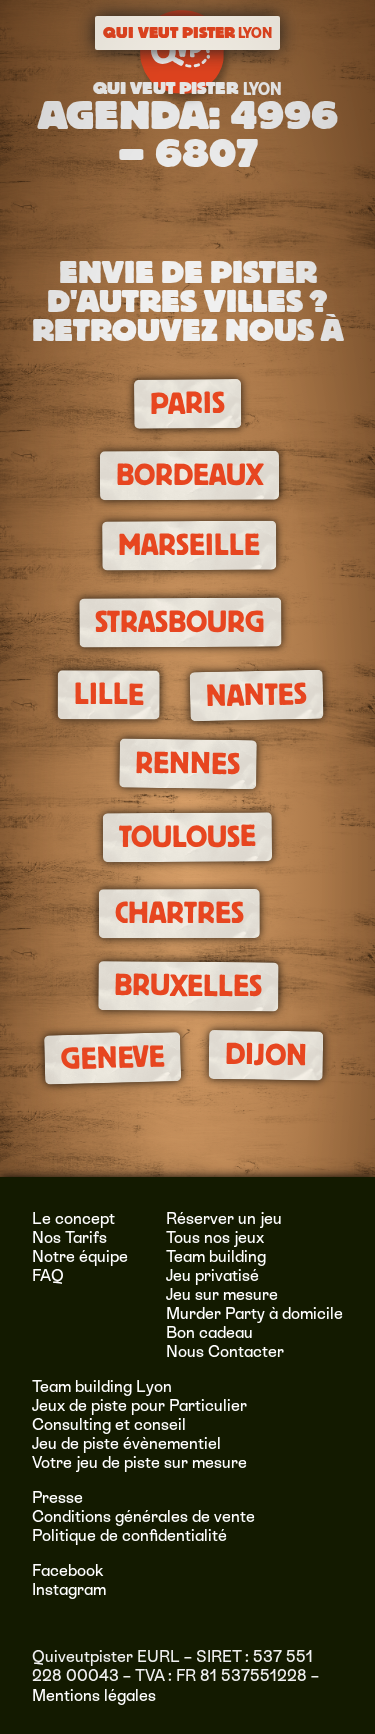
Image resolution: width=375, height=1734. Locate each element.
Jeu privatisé (212, 1275)
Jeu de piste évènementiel (126, 1443)
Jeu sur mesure (222, 1294)
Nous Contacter (225, 1351)
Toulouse (187, 837)
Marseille (189, 545)
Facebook (68, 1570)
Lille (109, 694)
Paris (187, 404)
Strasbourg (180, 622)
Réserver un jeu (224, 1218)
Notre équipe (80, 1256)
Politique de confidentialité (129, 1535)
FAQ (48, 1275)
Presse (57, 1497)
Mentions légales (94, 1695)
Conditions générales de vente (143, 1516)
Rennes (187, 763)
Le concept (73, 1218)
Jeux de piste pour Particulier (139, 1405)
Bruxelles (188, 985)
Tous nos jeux (215, 1237)
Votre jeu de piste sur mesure (139, 1462)
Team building (216, 1256)
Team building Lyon (102, 1386)
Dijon (265, 1054)
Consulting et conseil (109, 1424)
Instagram (69, 1589)
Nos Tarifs (69, 1237)
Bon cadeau (209, 1332)
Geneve (112, 1057)
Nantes (257, 695)
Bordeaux (189, 475)
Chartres (179, 913)
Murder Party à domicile (254, 1313)
